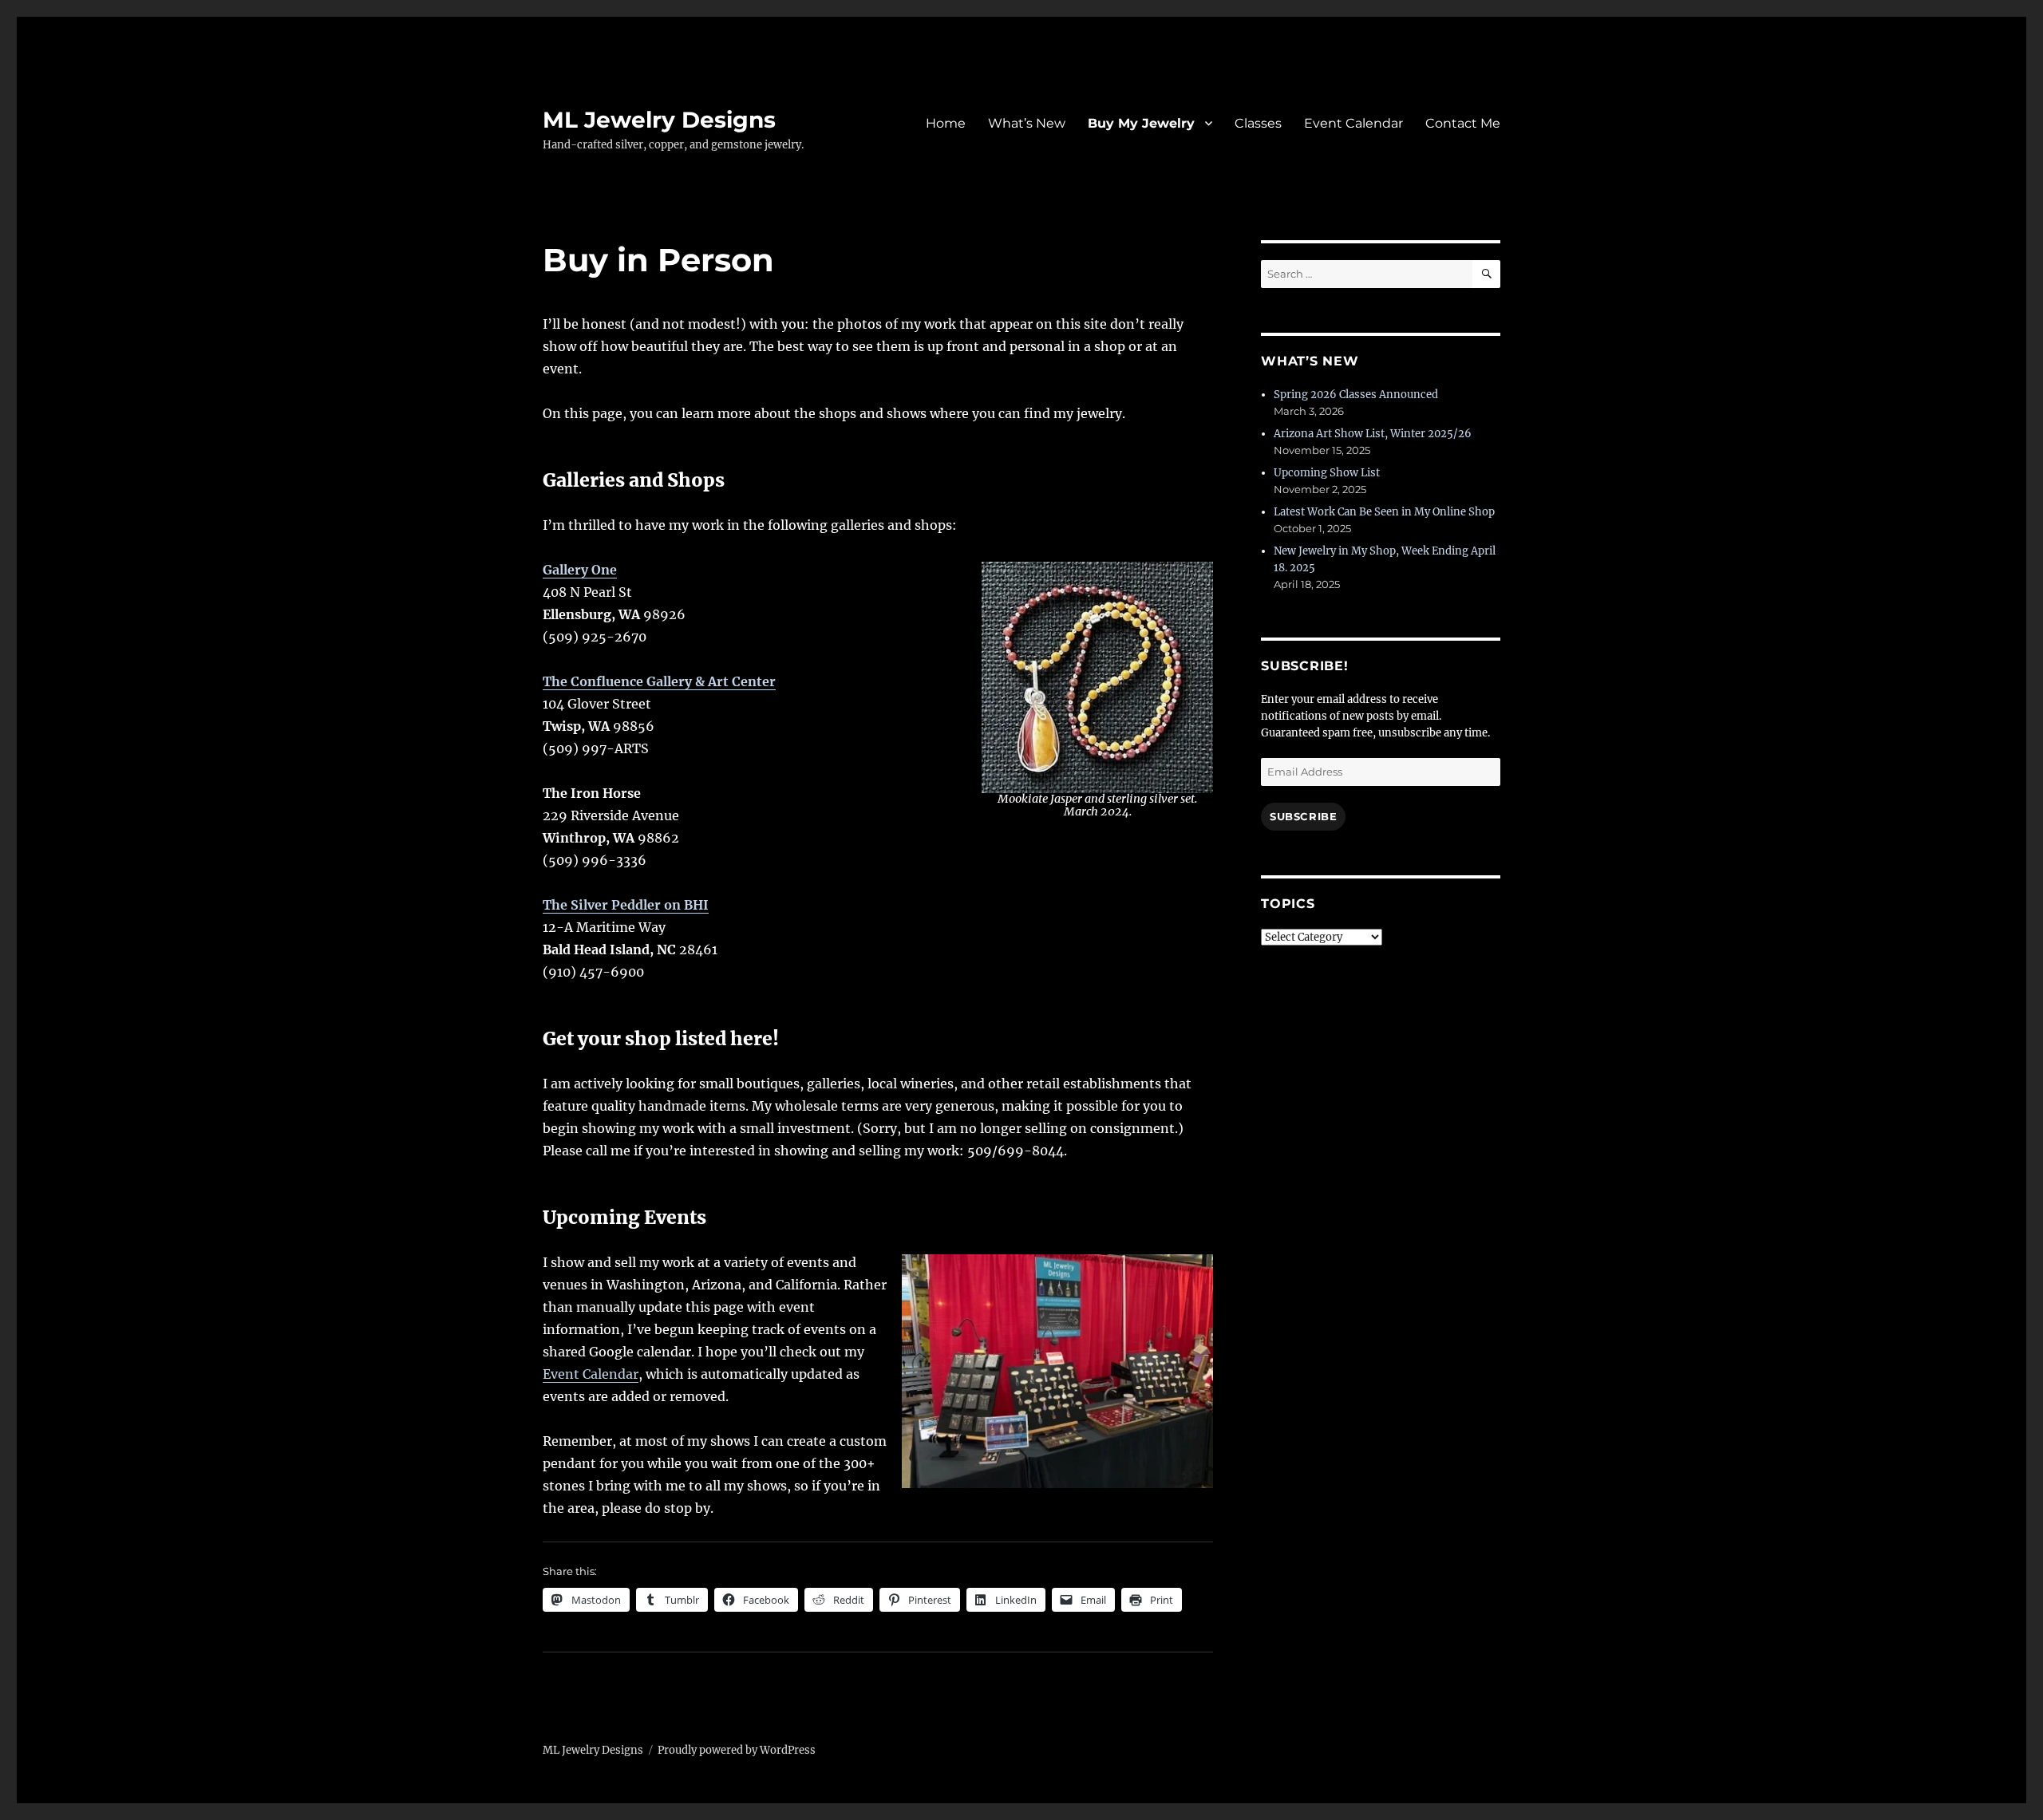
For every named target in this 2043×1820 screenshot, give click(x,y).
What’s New (1027, 123)
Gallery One (580, 570)
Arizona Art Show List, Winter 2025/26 (1373, 434)
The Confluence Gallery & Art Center (659, 681)
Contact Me (1463, 123)
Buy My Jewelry (1141, 123)
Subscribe (1303, 816)
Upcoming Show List (1327, 473)
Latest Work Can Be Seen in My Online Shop (1384, 512)
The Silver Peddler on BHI (626, 905)
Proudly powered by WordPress (737, 1750)
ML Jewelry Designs (659, 120)
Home (946, 123)
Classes (1258, 123)
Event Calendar (1353, 123)
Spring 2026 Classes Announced (1356, 395)
